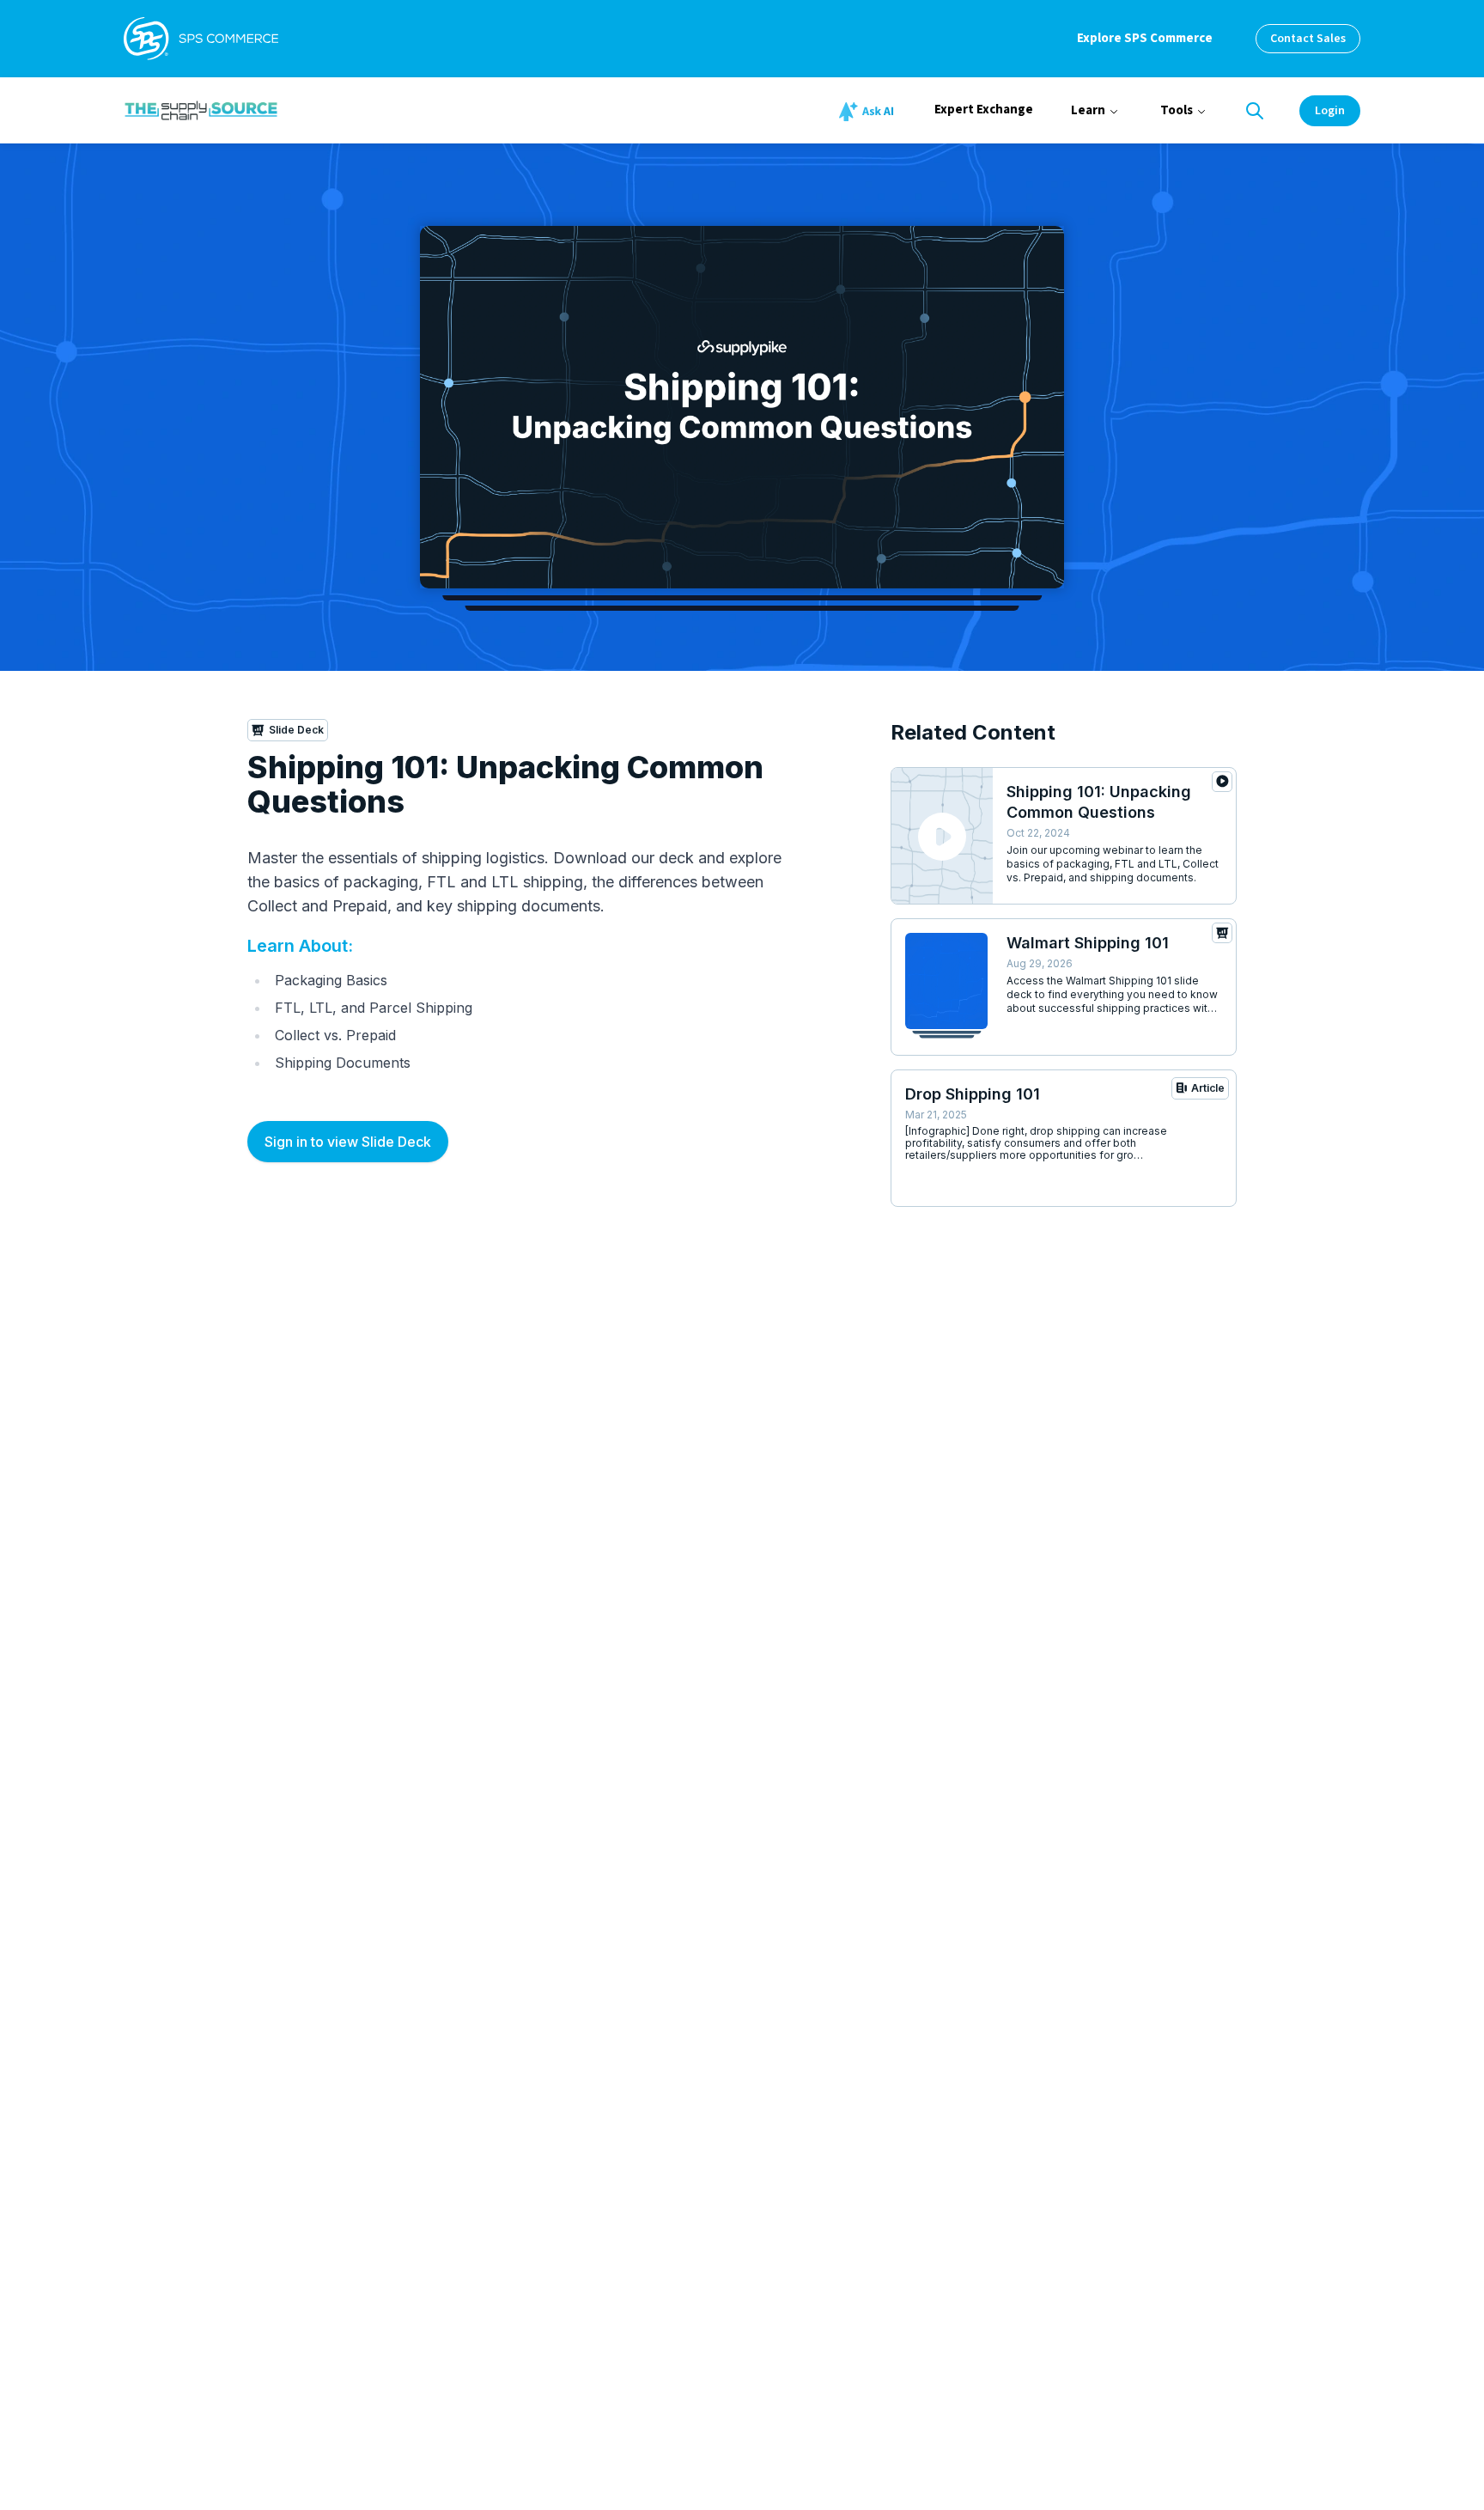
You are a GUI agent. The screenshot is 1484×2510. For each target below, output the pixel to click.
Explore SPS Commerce (1145, 38)
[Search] (1255, 111)
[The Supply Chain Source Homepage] (330, 110)
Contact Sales (1308, 39)
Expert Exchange (984, 110)
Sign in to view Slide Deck (348, 1142)
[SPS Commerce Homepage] (201, 39)
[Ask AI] (869, 112)
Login (1330, 111)
